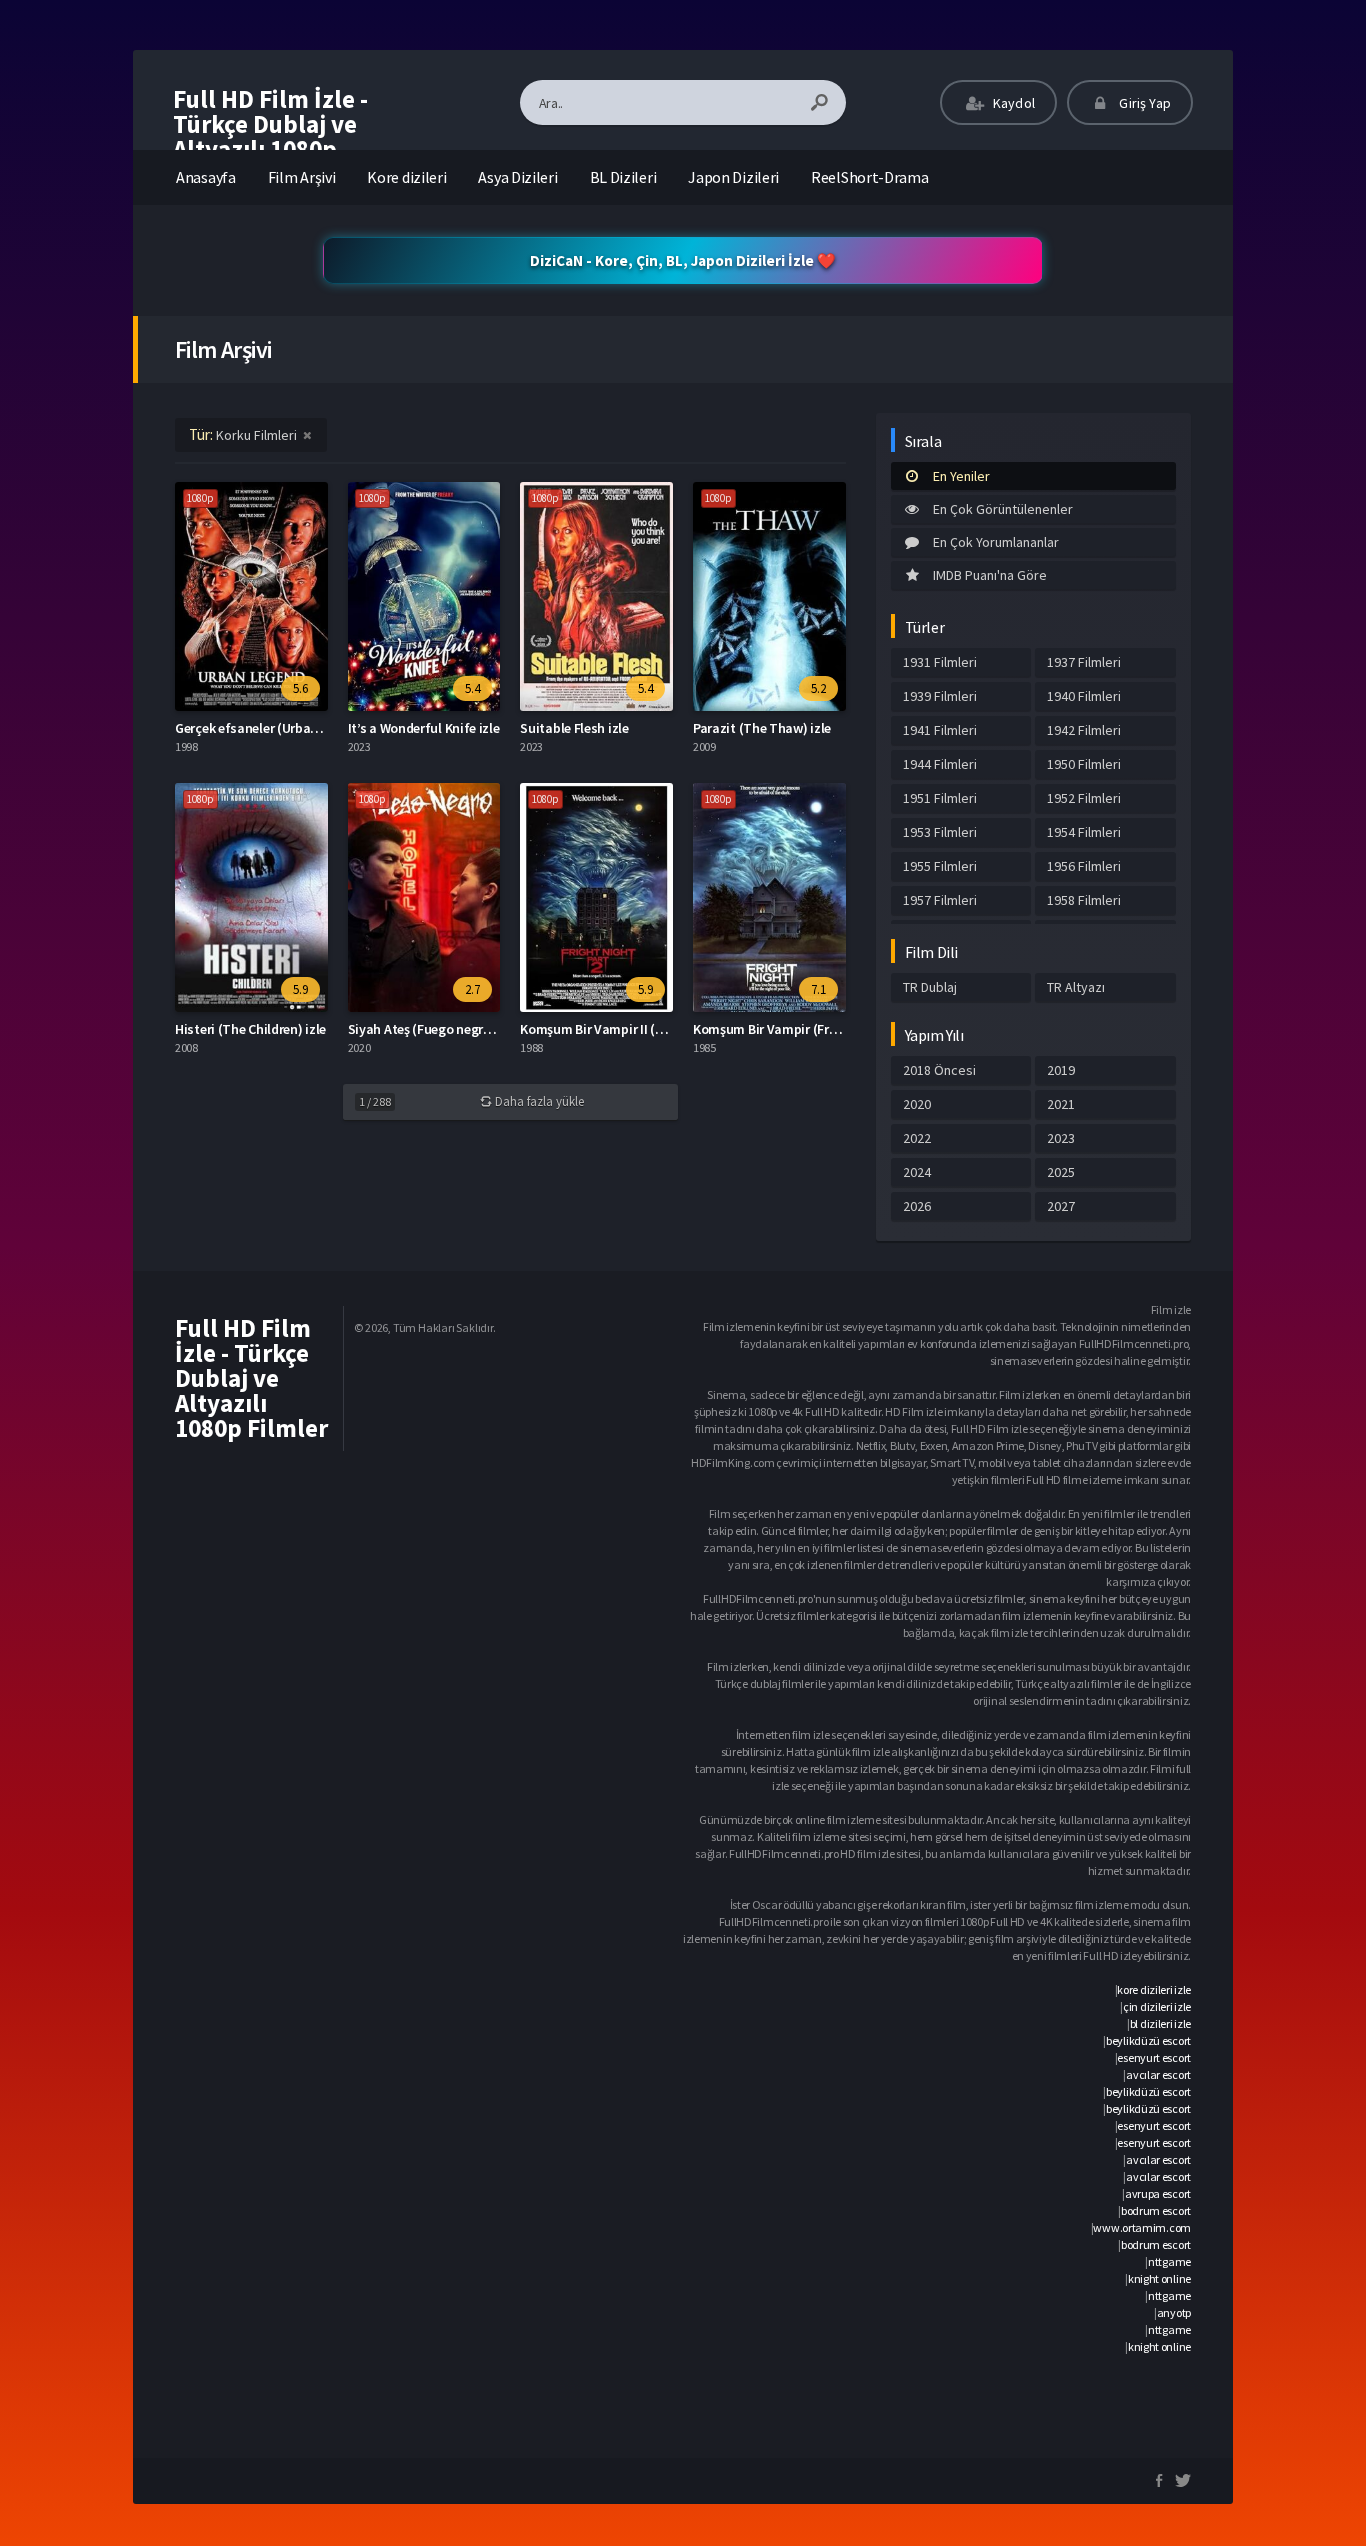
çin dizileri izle (1157, 2006)
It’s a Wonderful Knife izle (424, 728)
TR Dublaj (930, 987)
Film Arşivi (302, 177)
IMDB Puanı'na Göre (990, 575)
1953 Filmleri (940, 832)
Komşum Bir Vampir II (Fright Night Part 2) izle (656, 1029)
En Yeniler (961, 476)
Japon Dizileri (733, 177)
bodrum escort (1156, 2210)
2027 (1061, 1206)
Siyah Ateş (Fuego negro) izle (433, 1029)
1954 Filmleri (1084, 832)
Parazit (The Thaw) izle (762, 728)
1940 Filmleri (1084, 696)
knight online (1159, 2278)
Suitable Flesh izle (574, 728)
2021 (1061, 1104)
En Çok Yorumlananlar (996, 542)
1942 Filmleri (1084, 730)
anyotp (1174, 2312)
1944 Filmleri (940, 764)
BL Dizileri (623, 177)
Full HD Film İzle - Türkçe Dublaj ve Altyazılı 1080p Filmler (270, 136)
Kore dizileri (406, 177)
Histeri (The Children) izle (250, 1029)
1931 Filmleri (940, 662)
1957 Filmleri (940, 900)
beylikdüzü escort (1148, 2040)
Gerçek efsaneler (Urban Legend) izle (283, 728)
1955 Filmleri (940, 866)
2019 (1061, 1070)
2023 (1061, 1138)
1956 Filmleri (1084, 866)
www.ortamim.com (1142, 2227)
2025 (1061, 1172)
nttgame (1169, 2261)
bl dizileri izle (1160, 2023)
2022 (917, 1138)
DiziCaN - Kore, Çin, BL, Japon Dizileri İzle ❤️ (683, 260)
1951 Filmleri (940, 798)
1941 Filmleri (940, 730)
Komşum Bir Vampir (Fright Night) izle (805, 1029)
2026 (917, 1206)
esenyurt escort (1154, 2057)
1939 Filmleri (940, 696)
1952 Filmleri (1084, 798)
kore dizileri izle (1154, 1989)
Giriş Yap (1143, 103)
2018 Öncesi (939, 1070)
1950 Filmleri (1084, 764)
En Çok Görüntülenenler (1003, 509)
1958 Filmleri (1084, 900)
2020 (917, 1104)
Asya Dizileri (517, 177)
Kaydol (1012, 103)
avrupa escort (1158, 2193)
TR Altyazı (1076, 987)
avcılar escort (1158, 2074)
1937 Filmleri (1084, 662)
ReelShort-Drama (870, 177)
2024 (917, 1172)
